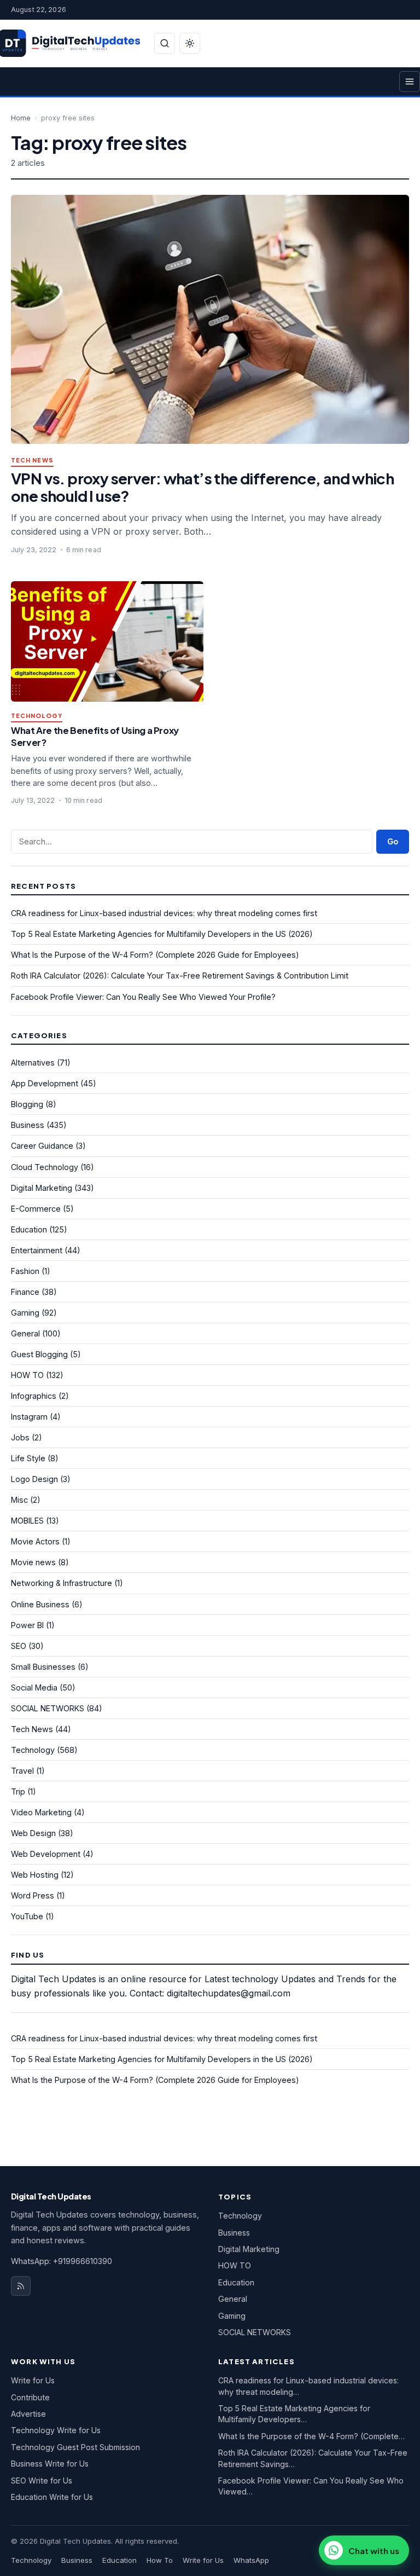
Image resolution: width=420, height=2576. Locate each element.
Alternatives (33, 1063)
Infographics (34, 1396)
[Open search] (165, 43)
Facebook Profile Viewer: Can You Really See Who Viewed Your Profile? (143, 997)
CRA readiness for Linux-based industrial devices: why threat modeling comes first (164, 913)
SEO (19, 1646)
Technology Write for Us (56, 2430)
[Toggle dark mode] (190, 43)
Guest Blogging (39, 1354)
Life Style (28, 1458)
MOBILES (27, 1521)
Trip (18, 1791)
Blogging (27, 1104)
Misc (19, 1500)
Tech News (32, 461)
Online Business (40, 1604)
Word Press (33, 1895)
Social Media (34, 1688)
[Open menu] (410, 82)
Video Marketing (41, 1812)
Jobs (20, 1437)
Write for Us (33, 2380)
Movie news (33, 1562)
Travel (22, 1771)
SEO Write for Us (42, 2481)
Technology (37, 716)
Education (29, 1229)
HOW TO (27, 1375)
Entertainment (37, 1250)
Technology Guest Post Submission (75, 2447)
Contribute (30, 2397)
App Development (45, 1083)
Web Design (33, 1833)
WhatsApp (251, 2560)
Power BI (27, 1625)
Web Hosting (35, 1875)
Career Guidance (42, 1146)
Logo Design (34, 1479)
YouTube (27, 1916)
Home (21, 118)
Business (28, 1125)
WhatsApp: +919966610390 (62, 2261)
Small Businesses (43, 1667)
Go (393, 841)
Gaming (25, 1313)
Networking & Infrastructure (62, 1583)
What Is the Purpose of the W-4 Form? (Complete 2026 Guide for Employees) (155, 955)
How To (160, 2560)
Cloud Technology (45, 1167)
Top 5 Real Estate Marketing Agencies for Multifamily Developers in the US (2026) (162, 934)
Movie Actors (35, 1541)
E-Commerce (36, 1209)
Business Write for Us (50, 2464)
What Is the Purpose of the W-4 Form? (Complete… (311, 2436)
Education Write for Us (52, 2497)
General (25, 1333)
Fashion (25, 1271)
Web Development (46, 1854)
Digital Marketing (42, 1188)
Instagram (29, 1417)
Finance (25, 1292)
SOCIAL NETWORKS (48, 1708)
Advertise (28, 2414)
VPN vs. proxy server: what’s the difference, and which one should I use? (202, 487)
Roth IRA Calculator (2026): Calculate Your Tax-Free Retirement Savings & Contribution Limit (180, 976)
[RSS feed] (21, 2286)
